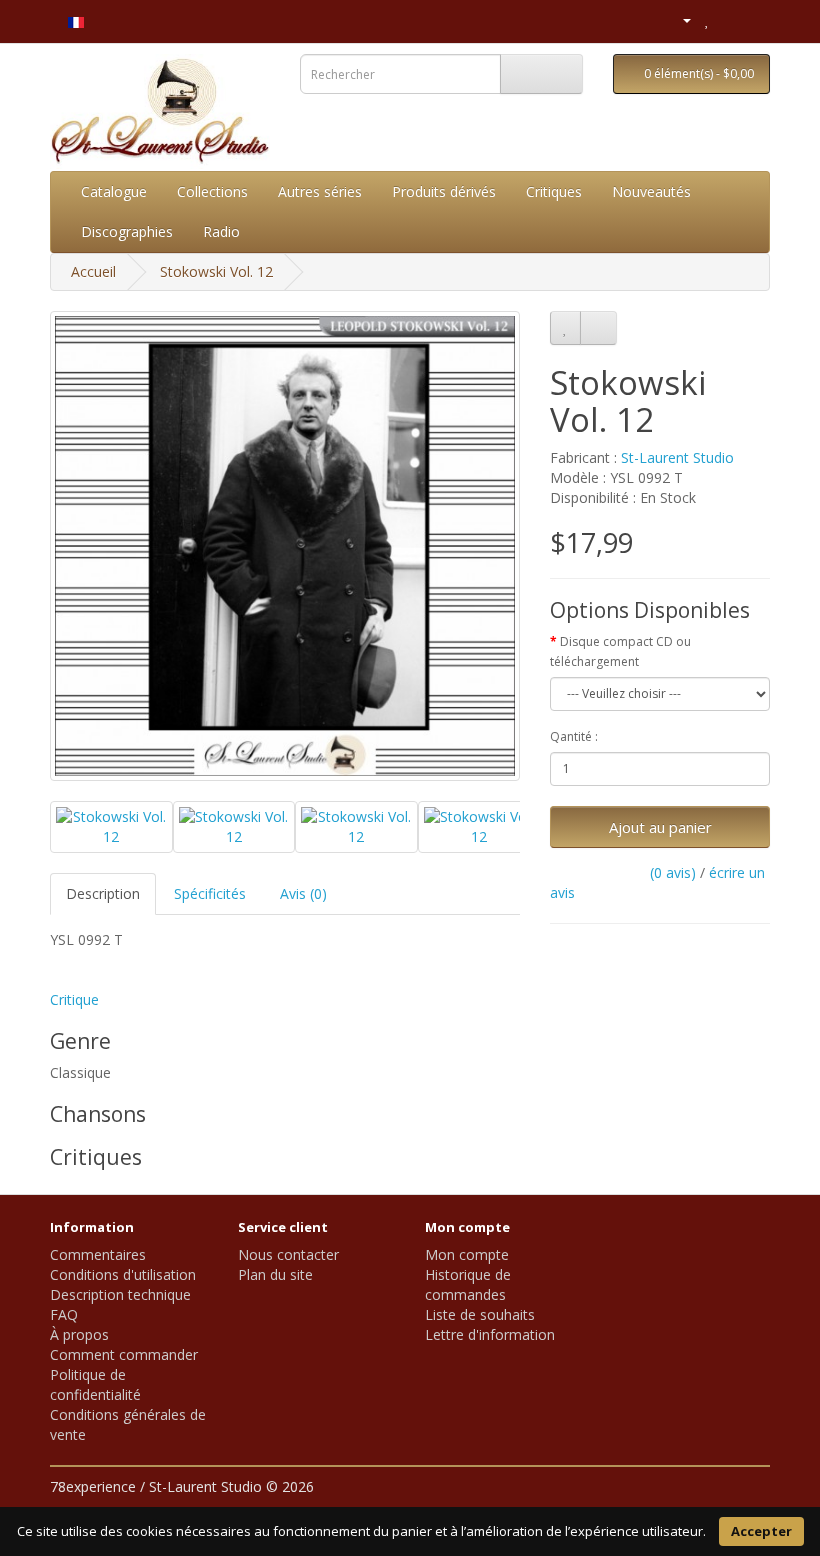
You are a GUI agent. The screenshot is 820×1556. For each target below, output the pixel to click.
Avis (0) (303, 893)
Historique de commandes (468, 1284)
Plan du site (275, 1274)
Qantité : (574, 736)
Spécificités (210, 893)
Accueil (93, 271)
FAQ (64, 1314)
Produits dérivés (444, 191)
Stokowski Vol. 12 (216, 271)
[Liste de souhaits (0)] (707, 19)
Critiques (554, 191)
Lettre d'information (490, 1334)
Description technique (120, 1294)
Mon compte (467, 1254)
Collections (212, 191)
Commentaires (98, 1254)
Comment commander (124, 1354)
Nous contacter (288, 1254)
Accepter (761, 1531)
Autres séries (320, 191)
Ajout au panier (660, 827)
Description (103, 893)
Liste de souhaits (480, 1314)
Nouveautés (651, 191)
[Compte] (678, 19)
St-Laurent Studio (677, 457)
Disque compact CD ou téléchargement (620, 651)
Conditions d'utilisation (123, 1274)
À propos (79, 1334)
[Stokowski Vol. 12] (285, 546)
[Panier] (729, 19)
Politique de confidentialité (95, 1384)
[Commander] (754, 19)
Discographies (127, 231)
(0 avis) (673, 872)
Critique (74, 999)
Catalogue (114, 191)
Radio (221, 231)
